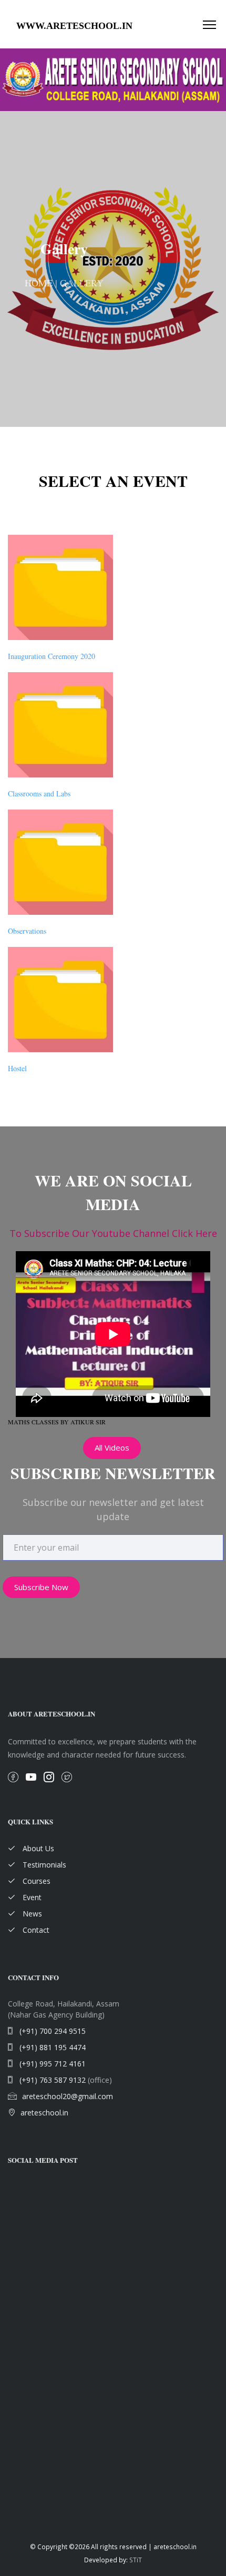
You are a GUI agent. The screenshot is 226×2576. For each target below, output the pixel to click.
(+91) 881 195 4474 (52, 2047)
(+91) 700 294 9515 (52, 2031)
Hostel (17, 1068)
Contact (35, 1930)
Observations (27, 931)
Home (39, 283)
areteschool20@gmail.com (68, 2096)
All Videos (112, 1447)
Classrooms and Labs (39, 793)
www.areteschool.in (74, 26)
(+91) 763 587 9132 (52, 2080)
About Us (37, 1848)
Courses (35, 1881)
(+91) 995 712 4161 (52, 2064)
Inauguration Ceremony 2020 (52, 656)
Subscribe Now (41, 1587)
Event (31, 1897)
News (31, 1914)
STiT (136, 2560)
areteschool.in (44, 2113)
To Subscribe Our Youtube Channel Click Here (113, 1233)
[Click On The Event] (60, 587)
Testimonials (43, 1865)
